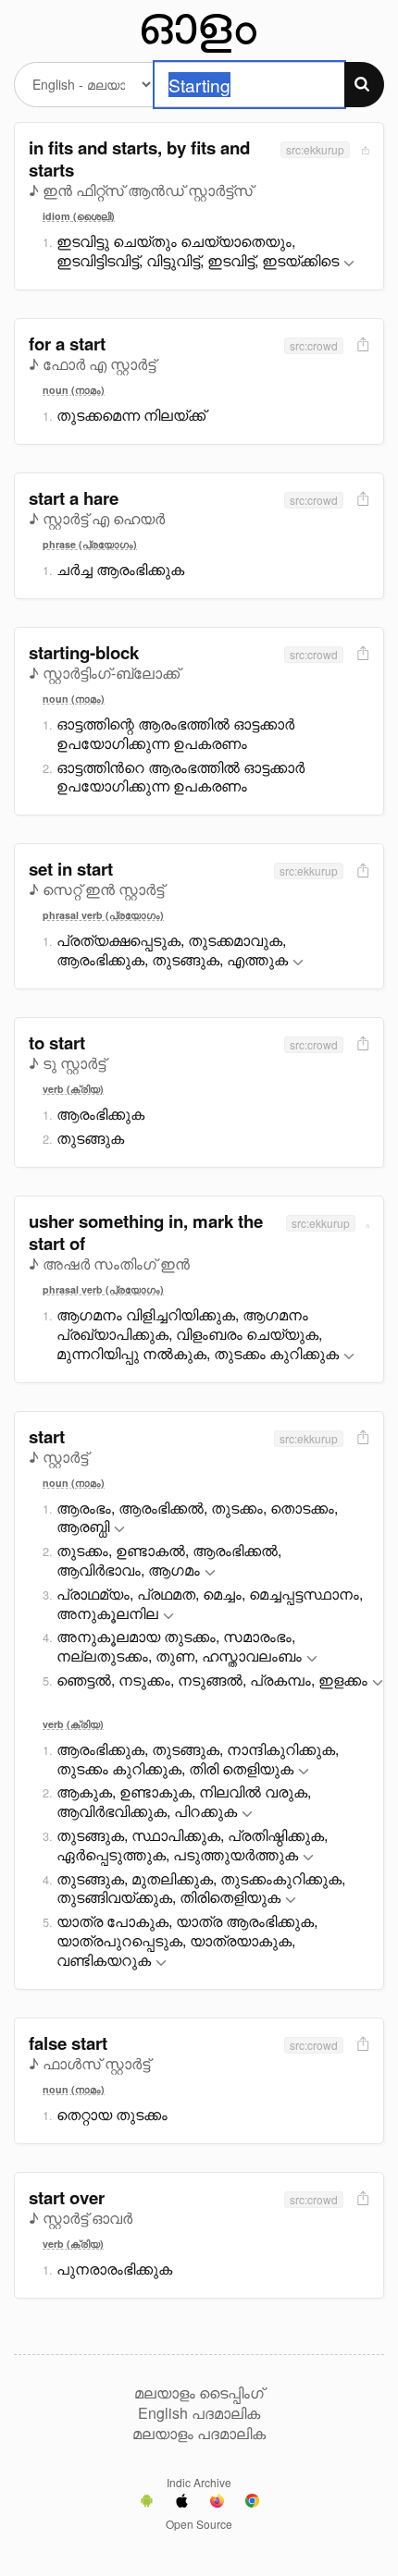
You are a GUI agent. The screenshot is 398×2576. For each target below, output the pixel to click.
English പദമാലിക (199, 2413)
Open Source (199, 2524)
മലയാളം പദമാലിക (199, 2434)
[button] (349, 264)
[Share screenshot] (364, 149)
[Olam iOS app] (182, 2503)
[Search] (364, 85)
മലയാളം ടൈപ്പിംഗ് (199, 2393)
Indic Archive (199, 2482)
